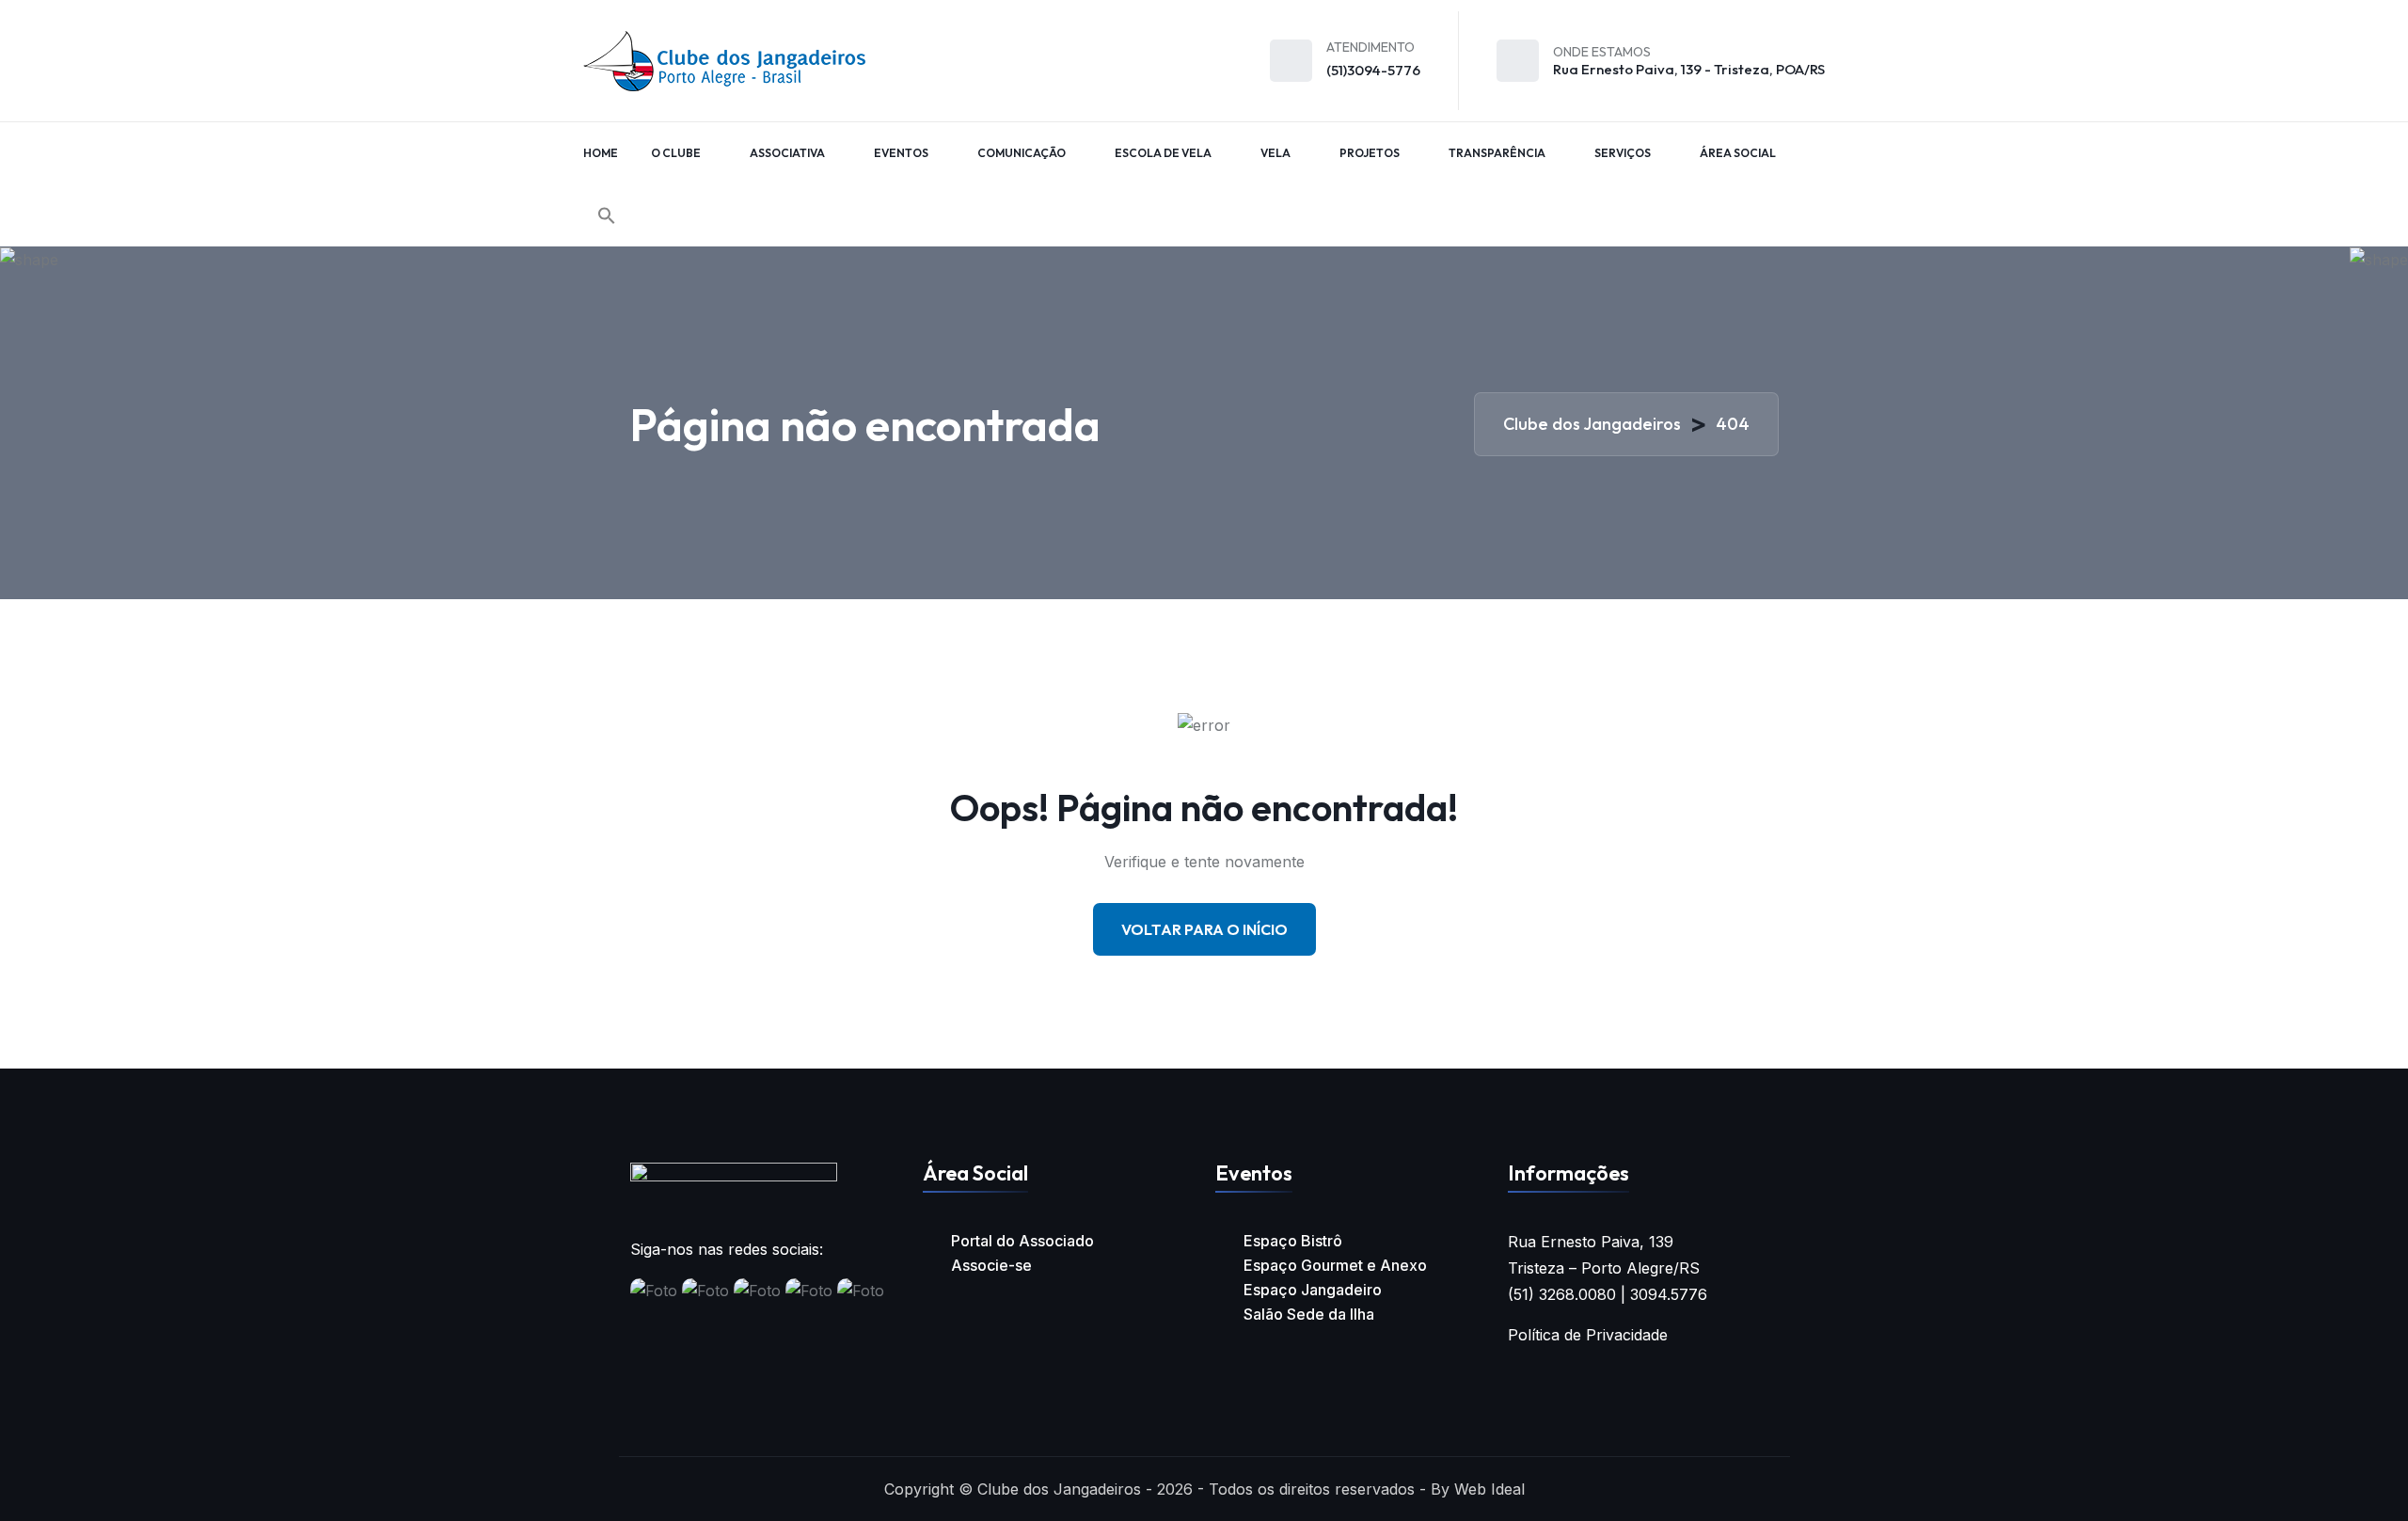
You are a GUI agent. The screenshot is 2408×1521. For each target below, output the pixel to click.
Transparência (1497, 153)
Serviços (1623, 153)
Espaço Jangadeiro (1313, 1290)
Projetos (1370, 153)
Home (601, 153)
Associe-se (991, 1265)
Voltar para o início (1204, 929)
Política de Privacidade (1588, 1335)
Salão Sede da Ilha (1309, 1314)
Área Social (1738, 153)
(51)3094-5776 (1373, 70)
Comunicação (1022, 153)
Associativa (787, 153)
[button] (607, 215)
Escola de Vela (1163, 153)
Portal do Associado (1022, 1241)
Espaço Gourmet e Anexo (1335, 1265)
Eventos (901, 153)
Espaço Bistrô (1293, 1241)
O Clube (676, 153)
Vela (1275, 153)
